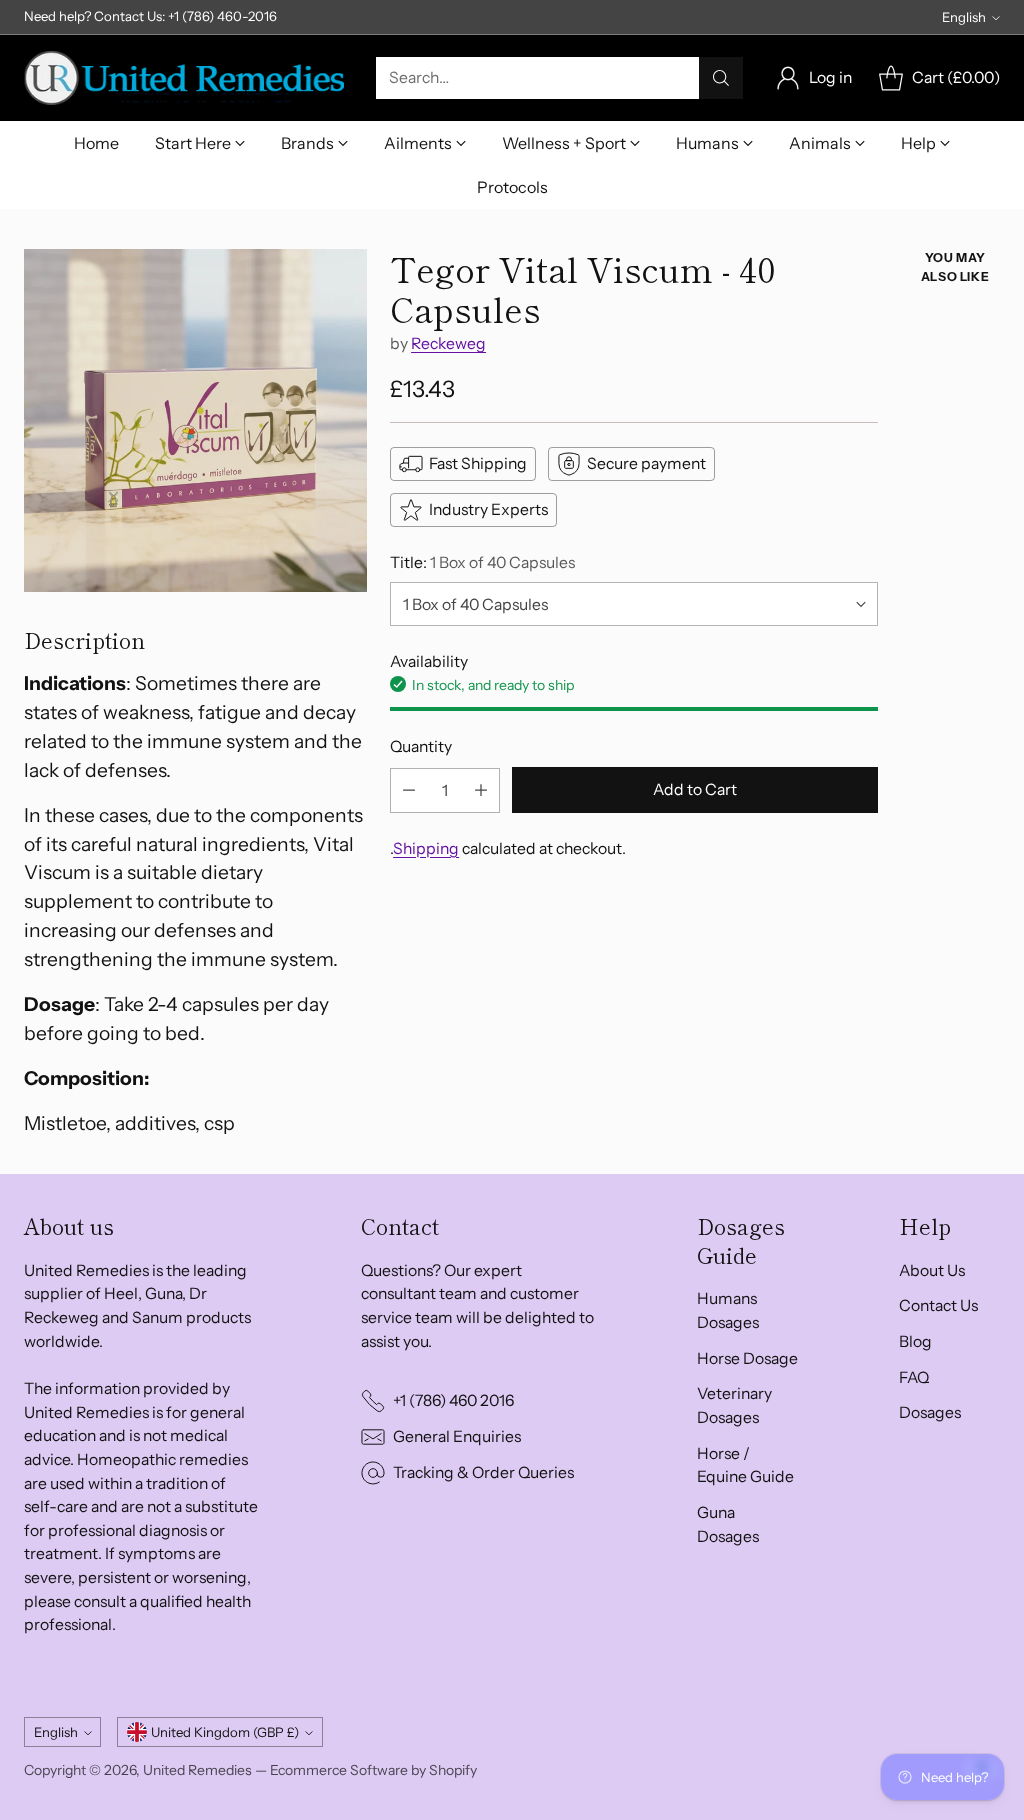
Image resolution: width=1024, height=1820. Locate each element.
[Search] (721, 78)
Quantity (421, 746)
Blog (915, 1341)
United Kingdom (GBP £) (225, 1732)
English (964, 17)
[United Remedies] (184, 78)
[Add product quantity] (481, 790)
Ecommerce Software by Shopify (373, 1769)
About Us (932, 1270)
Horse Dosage (747, 1358)
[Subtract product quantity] (409, 790)
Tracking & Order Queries (483, 1472)
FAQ (914, 1377)
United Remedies (197, 1769)
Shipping (426, 848)
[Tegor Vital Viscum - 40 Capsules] (195, 420)
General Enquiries (457, 1436)
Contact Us (938, 1305)
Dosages (930, 1412)
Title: (482, 562)
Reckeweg (448, 343)
